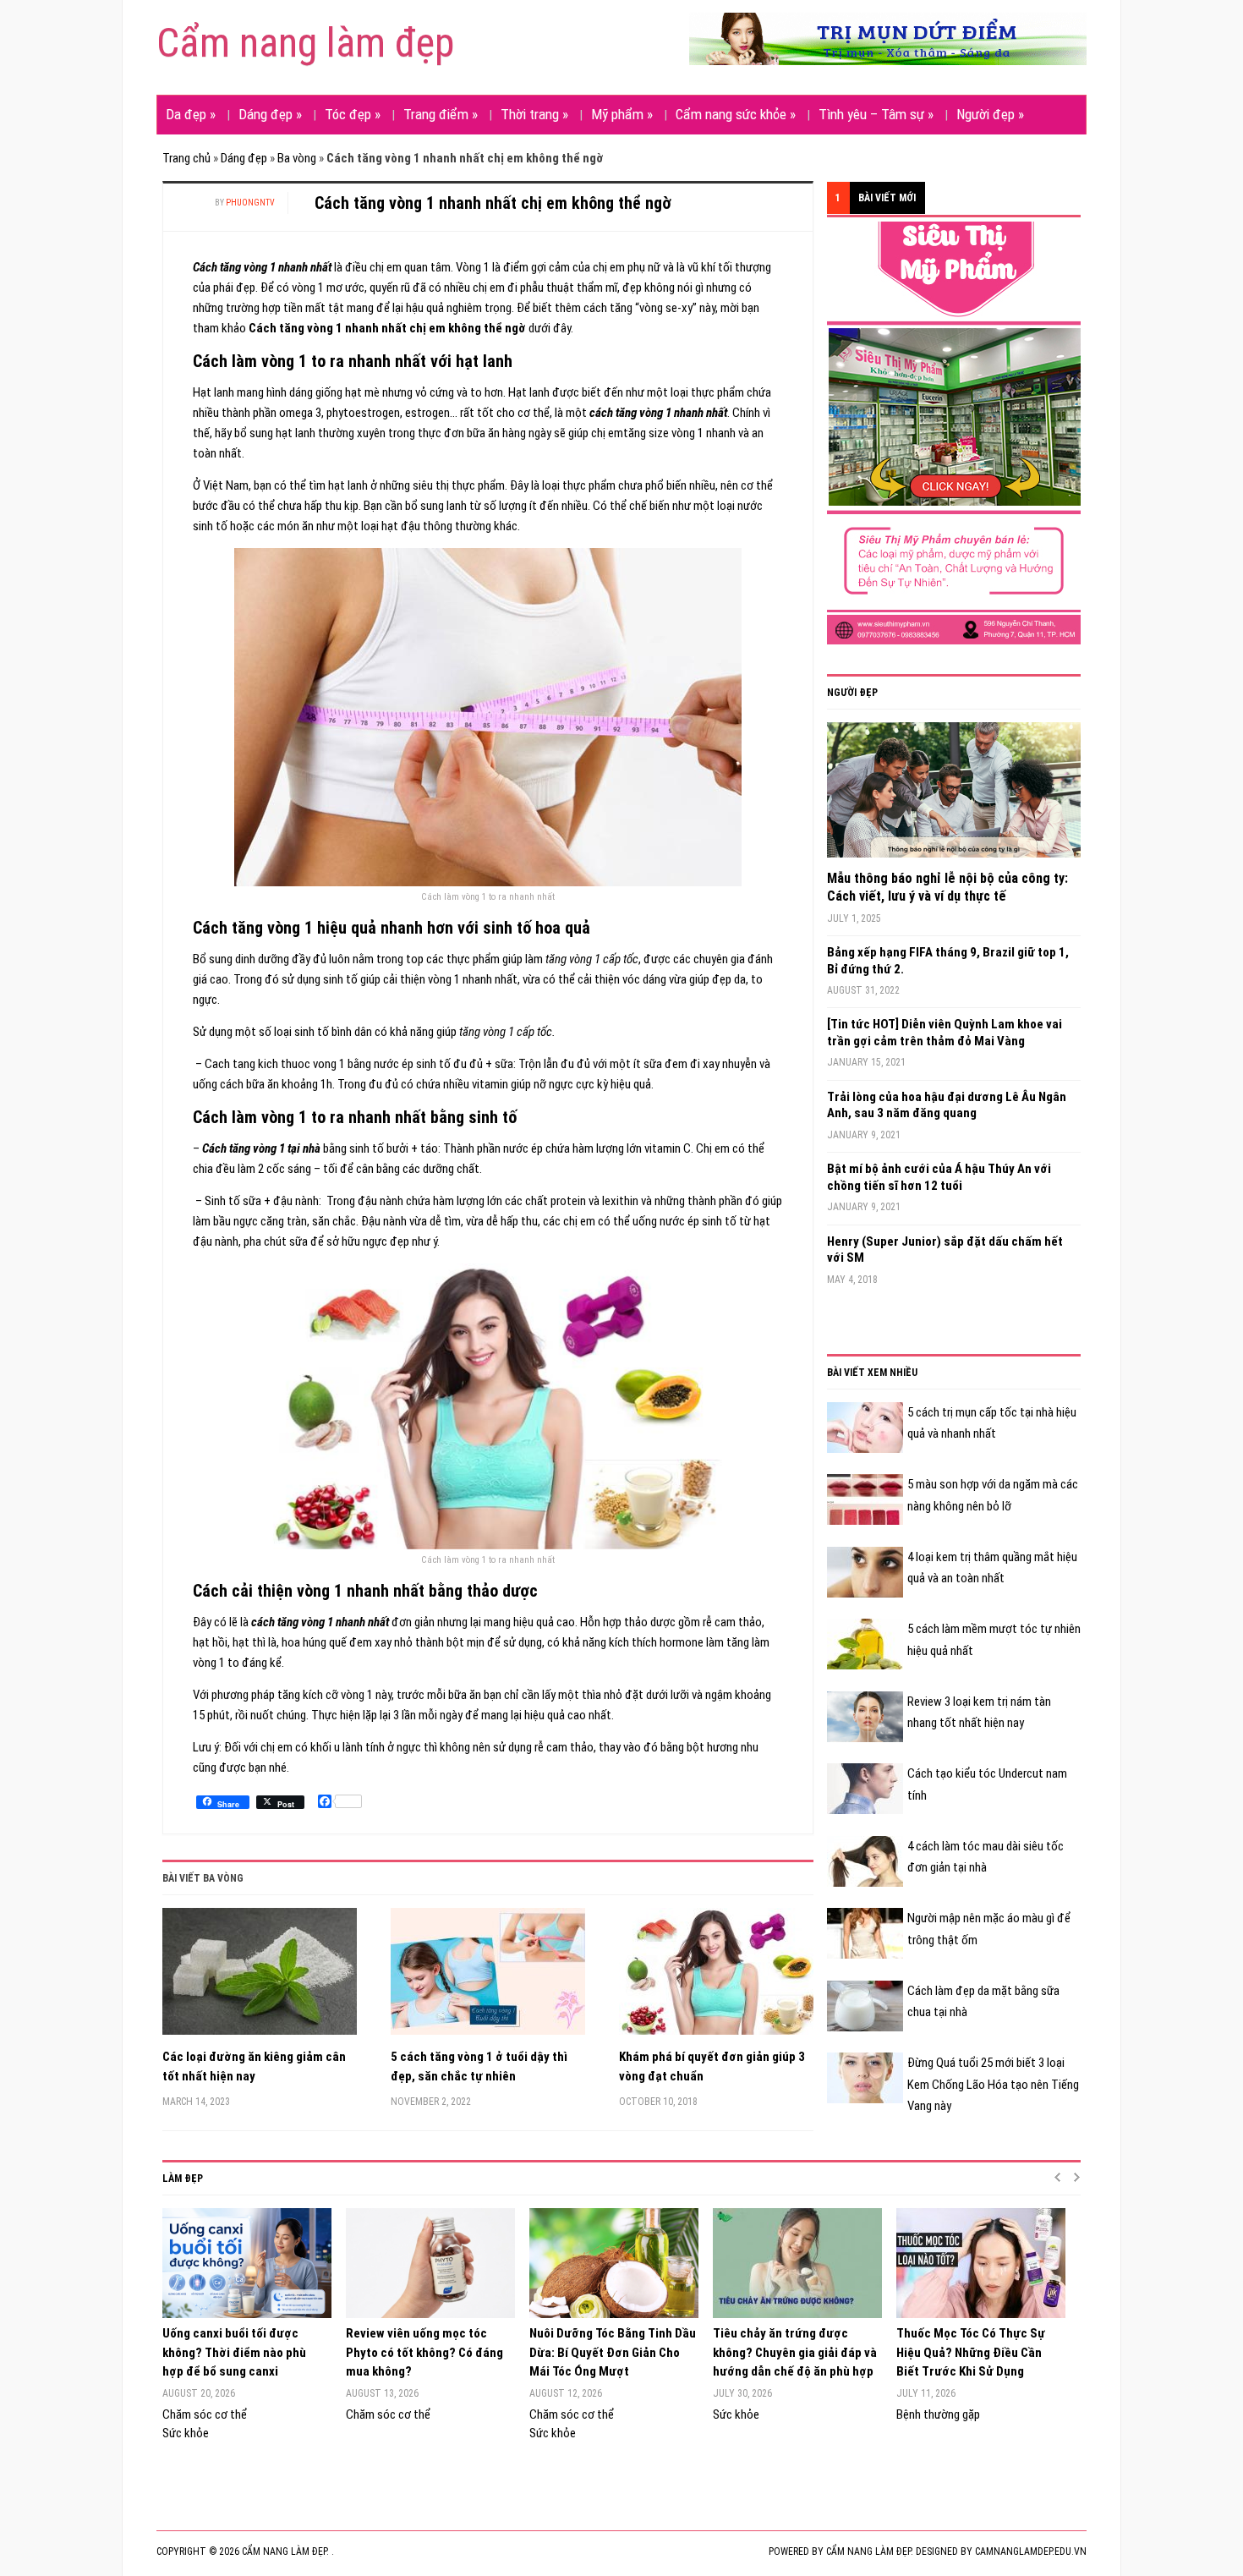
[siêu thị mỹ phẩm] (954, 432)
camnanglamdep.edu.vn (1031, 2551)
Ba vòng (297, 158)
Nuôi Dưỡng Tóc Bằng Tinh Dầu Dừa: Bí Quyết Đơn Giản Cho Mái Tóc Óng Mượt (613, 2352)
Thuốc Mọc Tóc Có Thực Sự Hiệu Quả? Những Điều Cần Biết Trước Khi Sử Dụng (971, 2352)
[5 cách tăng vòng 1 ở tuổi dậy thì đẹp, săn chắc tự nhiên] (488, 1978)
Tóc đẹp (353, 114)
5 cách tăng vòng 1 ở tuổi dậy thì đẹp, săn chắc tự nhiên (479, 2066)
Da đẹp (191, 114)
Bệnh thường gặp (938, 2414)
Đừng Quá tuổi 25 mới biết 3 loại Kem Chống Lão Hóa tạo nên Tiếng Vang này (993, 2084)
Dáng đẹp (270, 114)
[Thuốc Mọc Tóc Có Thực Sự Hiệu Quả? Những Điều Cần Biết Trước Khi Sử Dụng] (980, 2263)
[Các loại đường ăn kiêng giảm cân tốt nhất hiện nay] (260, 1978)
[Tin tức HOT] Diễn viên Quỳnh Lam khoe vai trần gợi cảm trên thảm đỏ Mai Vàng (945, 1033)
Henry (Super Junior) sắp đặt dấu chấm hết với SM (945, 1250)
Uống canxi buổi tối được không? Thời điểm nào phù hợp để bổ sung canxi (234, 2352)
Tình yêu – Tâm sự (876, 114)
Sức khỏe (186, 2433)
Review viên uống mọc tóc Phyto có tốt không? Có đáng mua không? (424, 2352)
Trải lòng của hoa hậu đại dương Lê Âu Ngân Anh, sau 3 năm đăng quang (947, 1105)
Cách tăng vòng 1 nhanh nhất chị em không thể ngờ (493, 203)
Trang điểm (441, 114)
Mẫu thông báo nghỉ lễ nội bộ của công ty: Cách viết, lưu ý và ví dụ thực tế (947, 887)
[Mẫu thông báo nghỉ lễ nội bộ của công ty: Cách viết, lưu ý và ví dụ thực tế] (954, 796)
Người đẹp (990, 114)
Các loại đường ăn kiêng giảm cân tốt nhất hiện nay (254, 2066)
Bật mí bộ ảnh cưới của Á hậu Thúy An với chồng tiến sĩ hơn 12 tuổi (939, 1177)
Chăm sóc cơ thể (205, 2414)
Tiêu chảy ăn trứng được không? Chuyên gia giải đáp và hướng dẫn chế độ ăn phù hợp (795, 2352)
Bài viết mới (887, 198)
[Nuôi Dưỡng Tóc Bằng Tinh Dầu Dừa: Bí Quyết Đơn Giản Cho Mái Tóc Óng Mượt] (613, 2263)
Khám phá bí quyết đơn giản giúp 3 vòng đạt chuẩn (712, 2066)
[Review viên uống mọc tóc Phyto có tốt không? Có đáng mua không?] (429, 2263)
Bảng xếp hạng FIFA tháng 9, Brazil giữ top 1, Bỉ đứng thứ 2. (948, 961)
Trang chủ (186, 158)
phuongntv (250, 203)
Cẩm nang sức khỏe (736, 114)
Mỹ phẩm (622, 114)
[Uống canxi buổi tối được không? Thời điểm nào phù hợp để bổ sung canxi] (246, 2263)
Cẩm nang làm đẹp (305, 43)
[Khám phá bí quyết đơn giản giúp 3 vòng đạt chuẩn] (716, 1978)
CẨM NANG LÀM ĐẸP (868, 2551)
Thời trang (534, 114)
